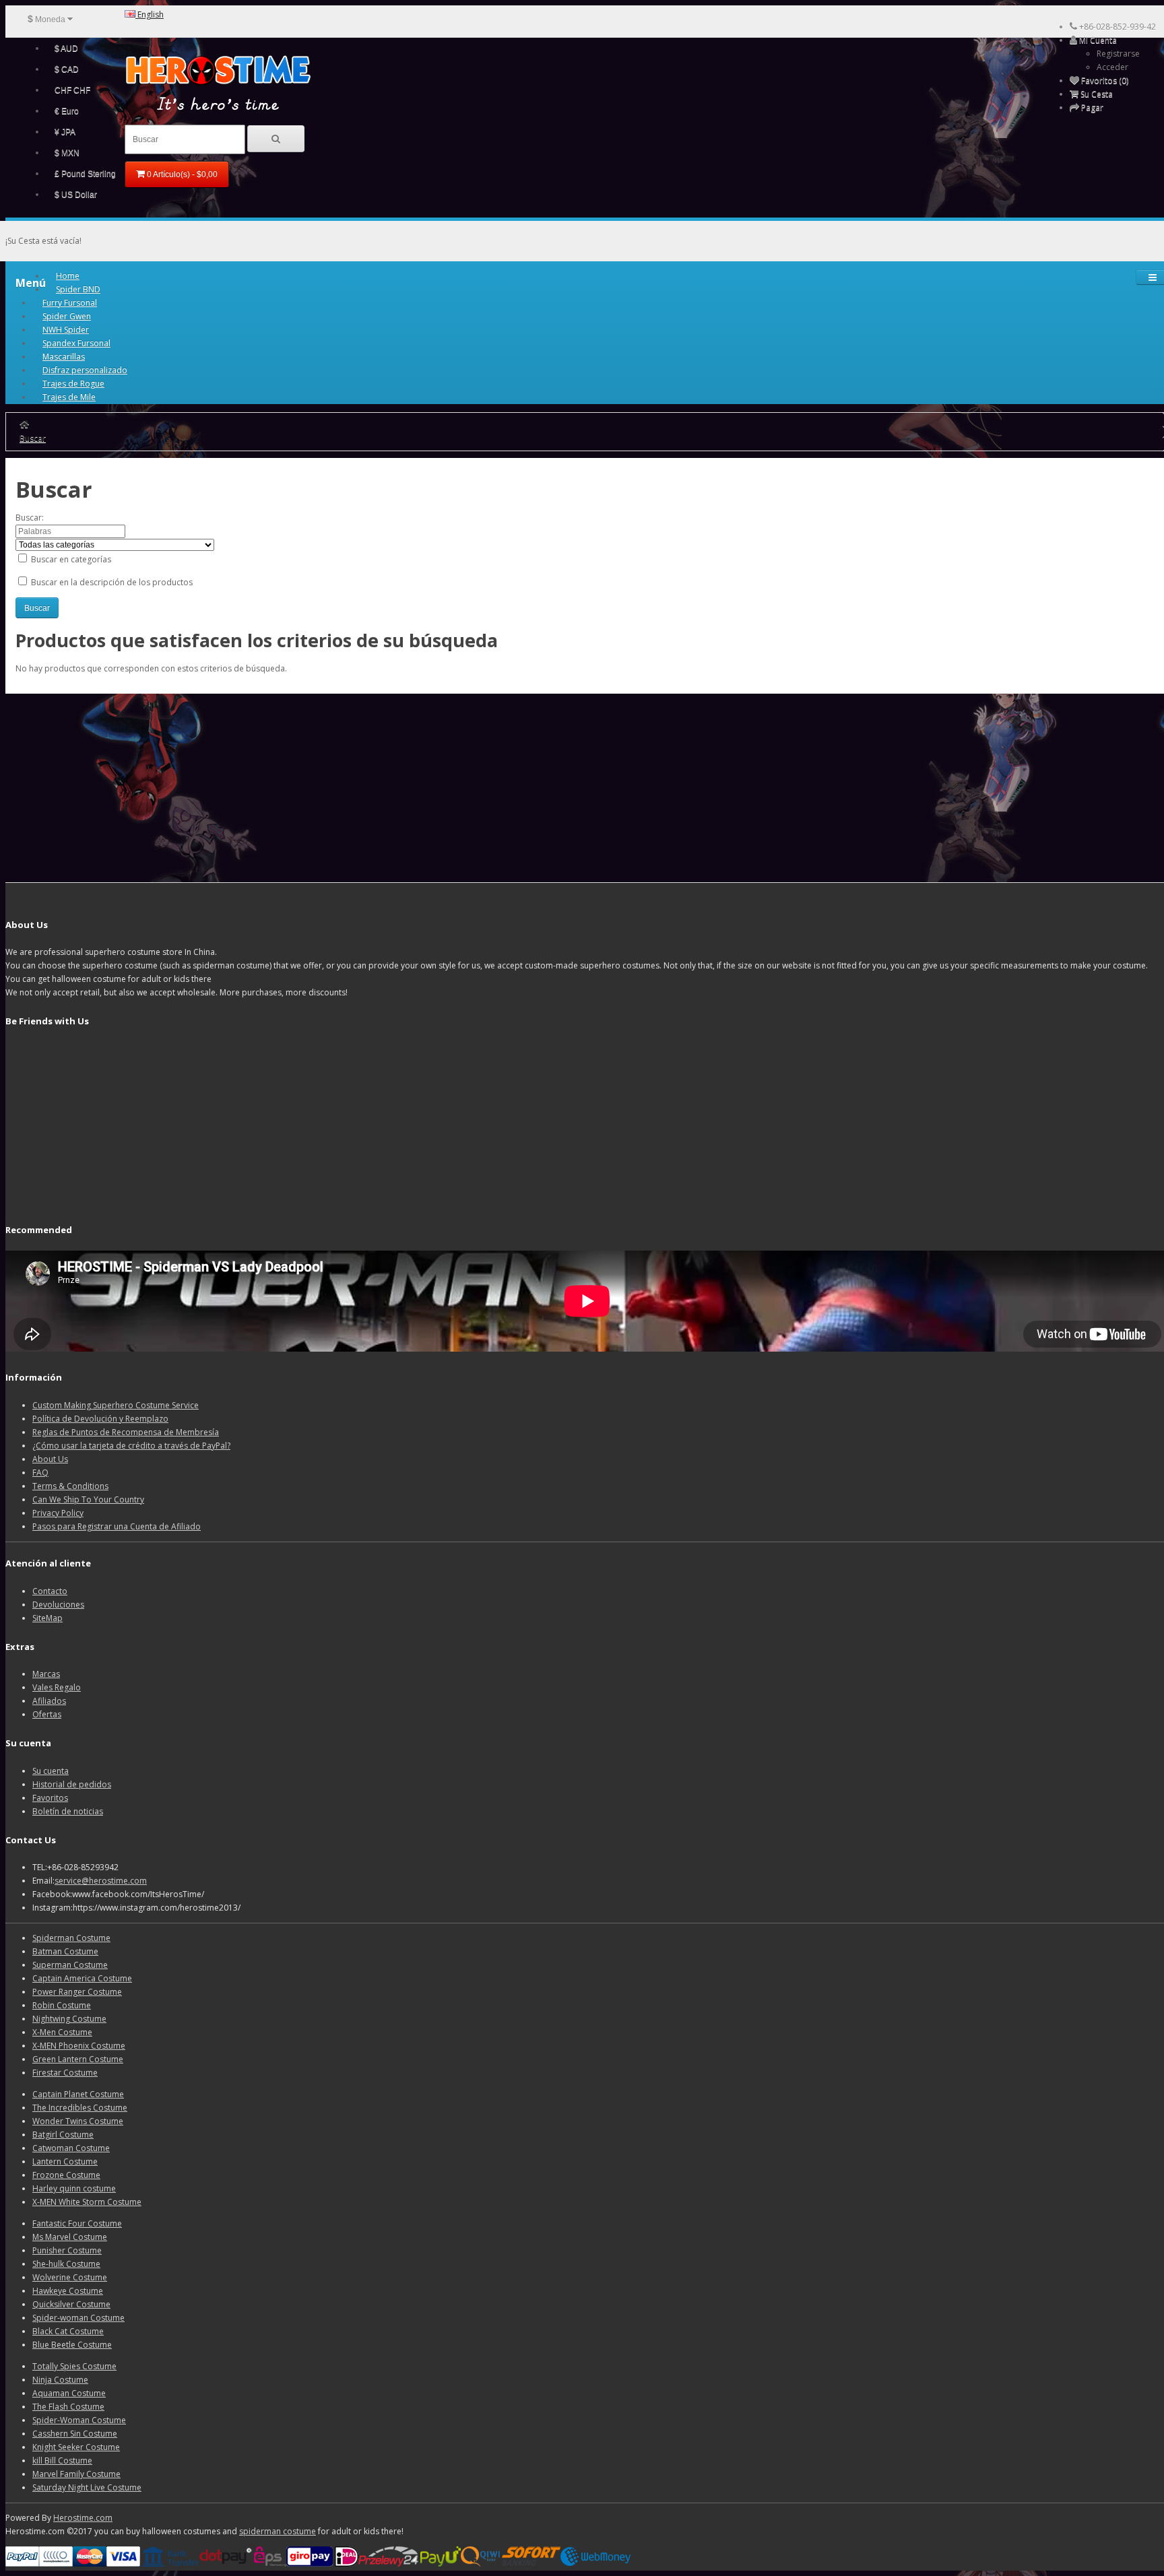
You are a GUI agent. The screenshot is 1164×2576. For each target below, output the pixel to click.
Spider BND (78, 289)
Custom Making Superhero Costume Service (116, 1405)
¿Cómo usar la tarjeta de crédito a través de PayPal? (131, 1446)
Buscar (33, 438)
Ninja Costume (60, 2380)
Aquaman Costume (69, 2393)
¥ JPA (65, 132)
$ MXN (67, 153)
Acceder (1112, 67)
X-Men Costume (62, 2032)
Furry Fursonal (70, 303)
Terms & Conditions (70, 1486)
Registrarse (1118, 54)
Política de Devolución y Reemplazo (100, 1419)
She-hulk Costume (66, 2264)
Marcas (46, 1674)
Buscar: (30, 518)
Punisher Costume (67, 2250)
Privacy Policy (58, 1513)
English (150, 14)
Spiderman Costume (71, 1938)
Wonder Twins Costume (78, 2121)
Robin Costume (62, 2005)
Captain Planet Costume (78, 2094)
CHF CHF (72, 90)
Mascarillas (64, 357)
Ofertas (47, 1714)
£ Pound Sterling (85, 174)
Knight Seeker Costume (76, 2447)
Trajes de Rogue (73, 384)
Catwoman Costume (71, 2148)
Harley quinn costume (74, 2188)
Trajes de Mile (69, 397)
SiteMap (47, 1618)
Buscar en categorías (70, 559)
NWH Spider (66, 330)
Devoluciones (58, 1605)
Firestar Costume (65, 2073)
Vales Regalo (57, 1687)
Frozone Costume (66, 2175)
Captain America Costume (82, 1978)
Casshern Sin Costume (75, 2434)
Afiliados (49, 1701)
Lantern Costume (65, 2161)
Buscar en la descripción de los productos (111, 582)
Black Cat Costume (68, 2331)
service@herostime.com (101, 1881)
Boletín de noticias (68, 1811)
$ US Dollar (76, 195)
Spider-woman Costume (78, 2318)
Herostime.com (83, 2518)
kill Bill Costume (62, 2461)
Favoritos (50, 1798)
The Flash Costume (68, 2407)
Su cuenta (51, 1771)
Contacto (50, 1591)
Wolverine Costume (70, 2277)
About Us (50, 1459)
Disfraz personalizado (85, 370)
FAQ (40, 1473)
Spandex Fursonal (76, 343)
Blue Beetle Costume (72, 2345)
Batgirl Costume (63, 2135)
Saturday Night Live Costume (87, 2487)
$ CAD (67, 69)
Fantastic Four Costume (77, 2223)
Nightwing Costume (69, 2019)
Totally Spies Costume (74, 2366)
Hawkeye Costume (68, 2291)
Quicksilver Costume (71, 2304)
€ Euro (67, 111)
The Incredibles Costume (80, 2108)
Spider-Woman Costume (79, 2420)
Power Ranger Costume (77, 1992)
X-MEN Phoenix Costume (79, 2046)
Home (68, 276)
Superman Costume (70, 1965)
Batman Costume (65, 1951)
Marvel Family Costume (76, 2474)
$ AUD (66, 48)
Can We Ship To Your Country (88, 1499)
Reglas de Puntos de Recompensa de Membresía (126, 1432)
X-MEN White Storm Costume (87, 2202)
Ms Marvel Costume (70, 2237)
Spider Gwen (67, 316)
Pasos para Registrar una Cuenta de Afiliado (117, 1526)
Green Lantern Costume (78, 2059)
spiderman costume (278, 2531)
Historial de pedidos (72, 1784)
